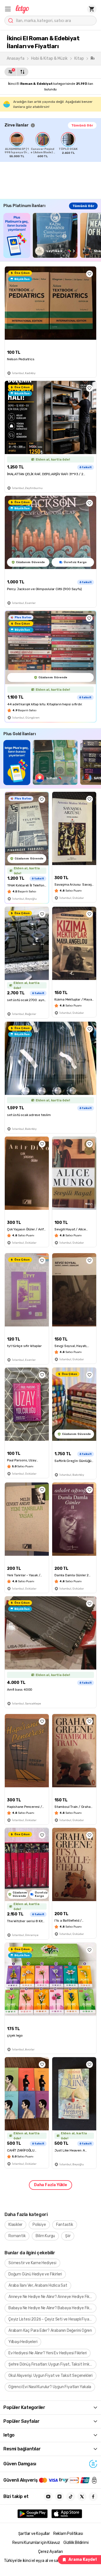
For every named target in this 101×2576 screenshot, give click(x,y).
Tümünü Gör (82, 125)
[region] (53, 145)
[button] (8, 9)
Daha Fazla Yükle (50, 2185)
